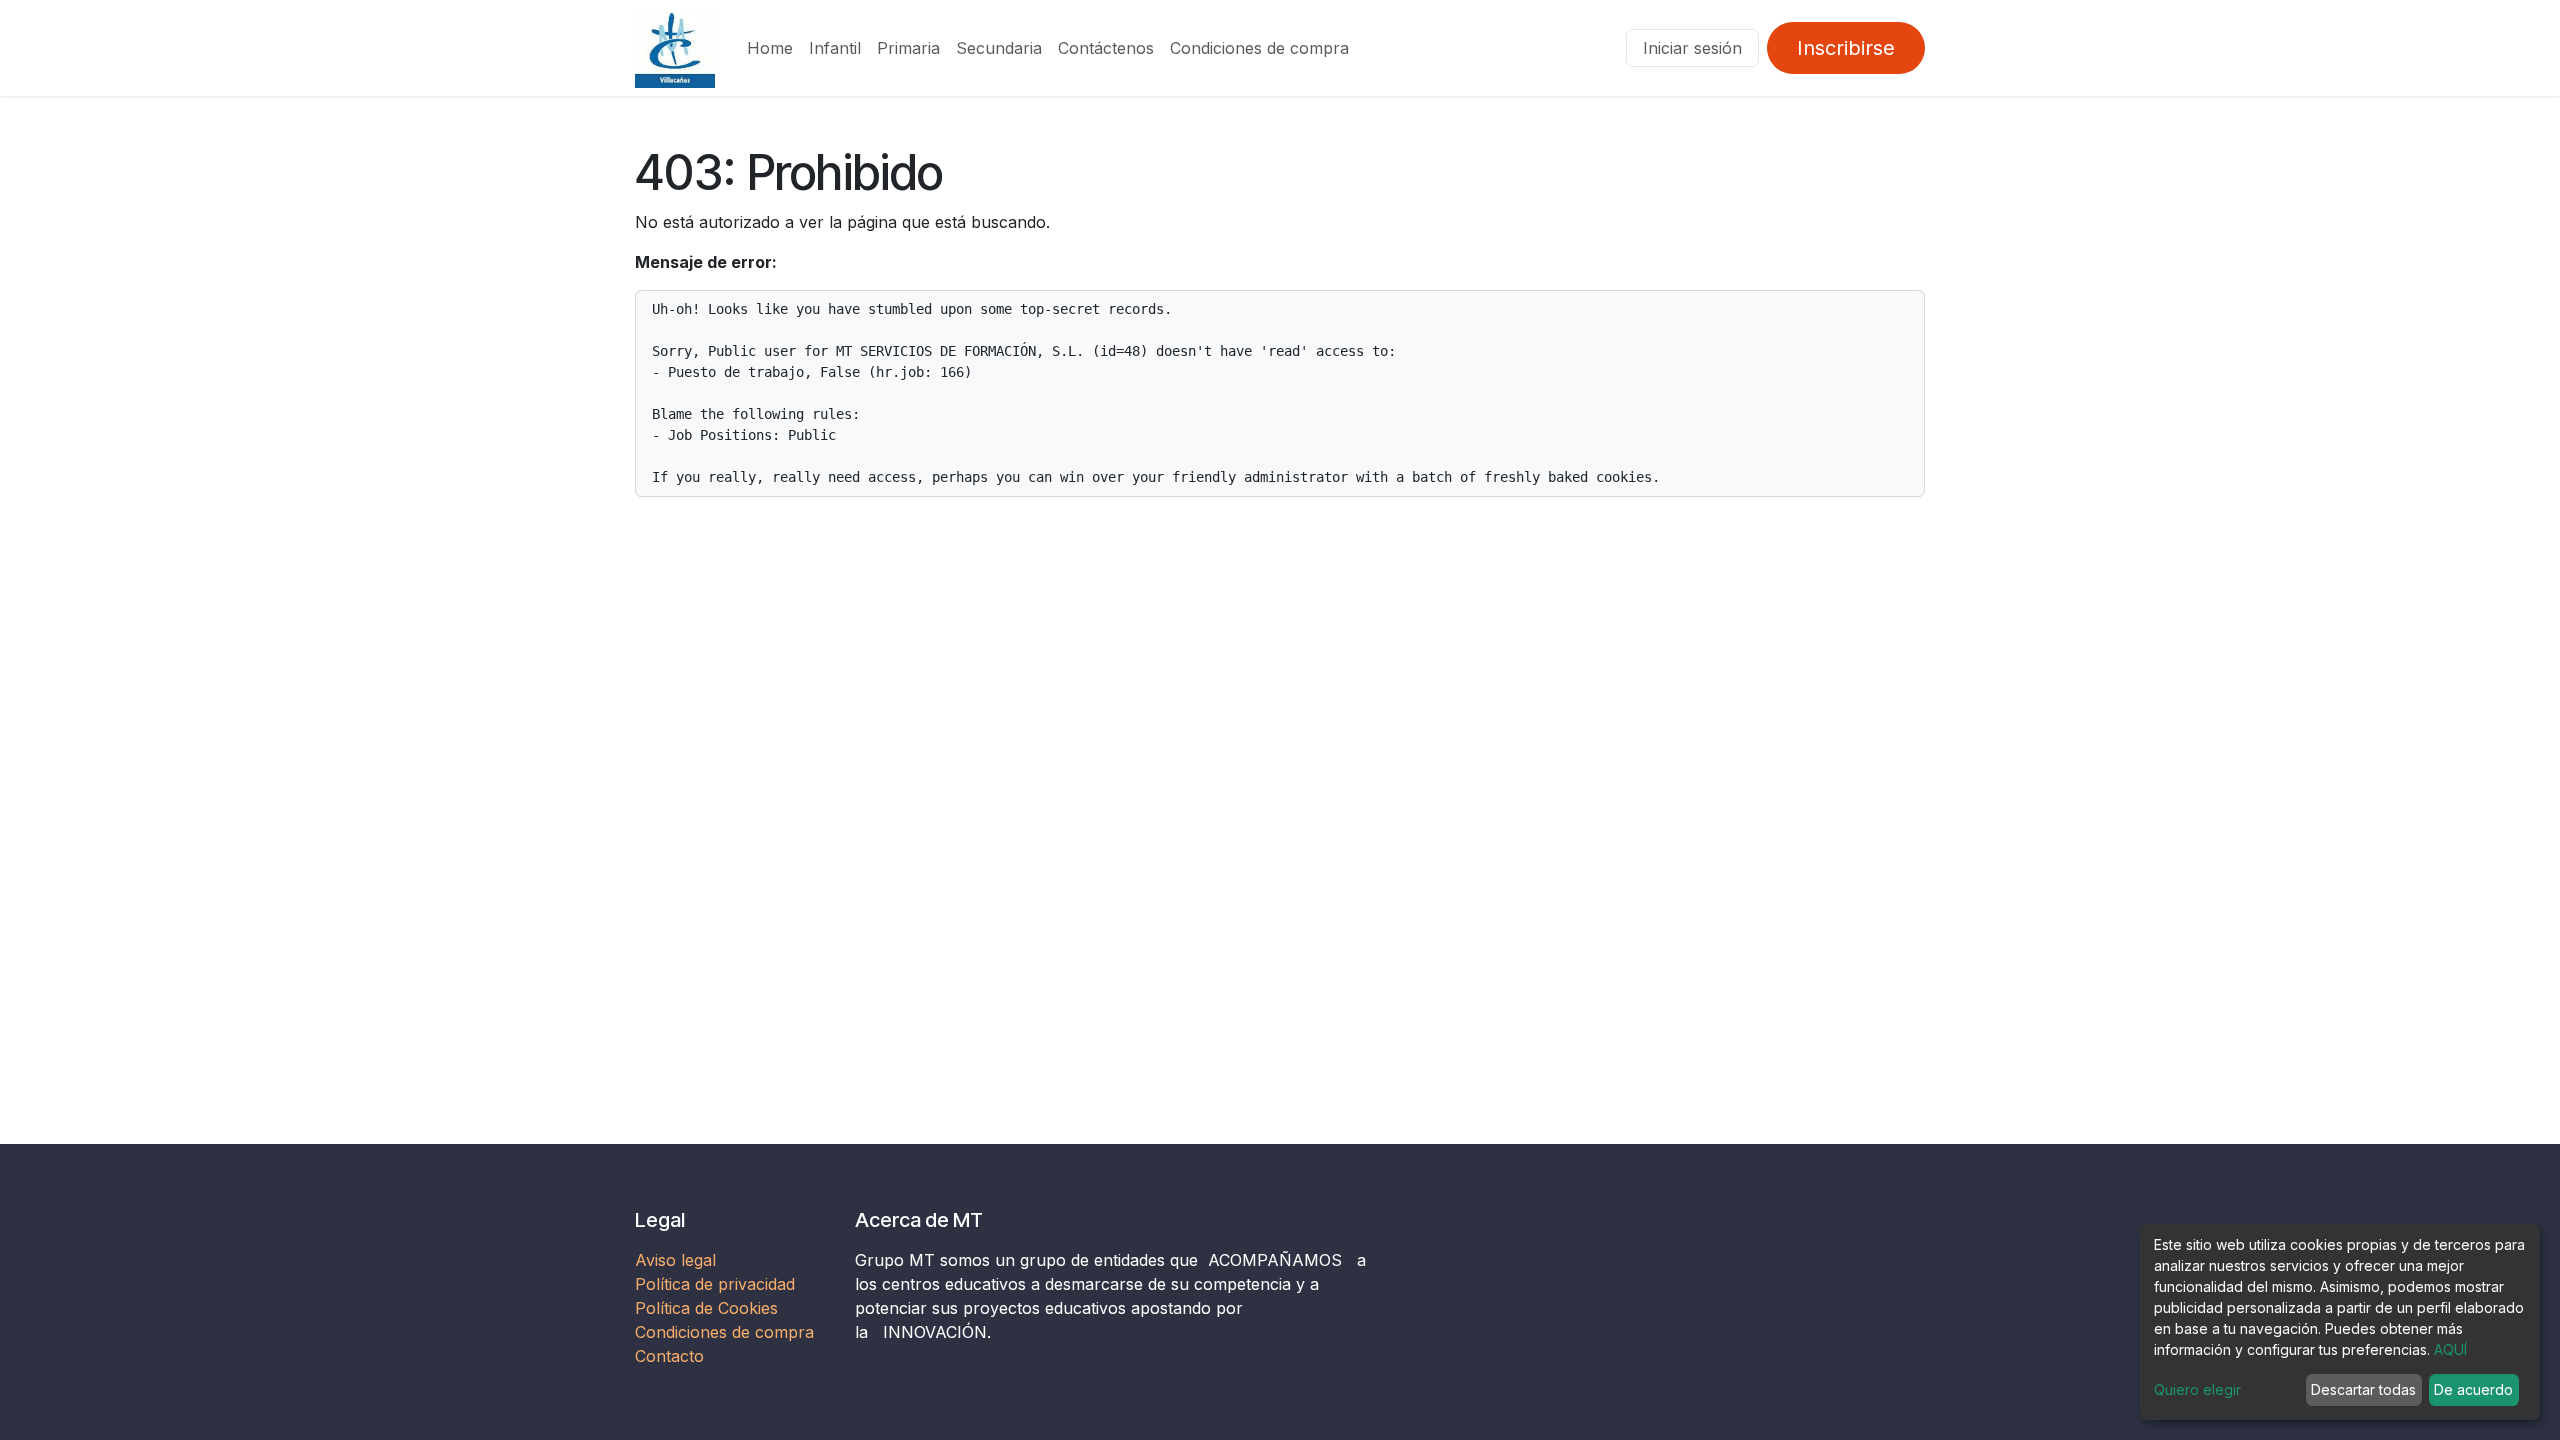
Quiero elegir (2197, 1389)
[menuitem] (770, 48)
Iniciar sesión (1692, 48)
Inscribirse (1846, 48)
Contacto (669, 1356)
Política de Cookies (706, 1308)
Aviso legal (678, 1260)
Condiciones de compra (724, 1332)
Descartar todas (2363, 1389)
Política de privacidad (715, 1284)
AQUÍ (2450, 1349)
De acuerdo (2473, 1389)
